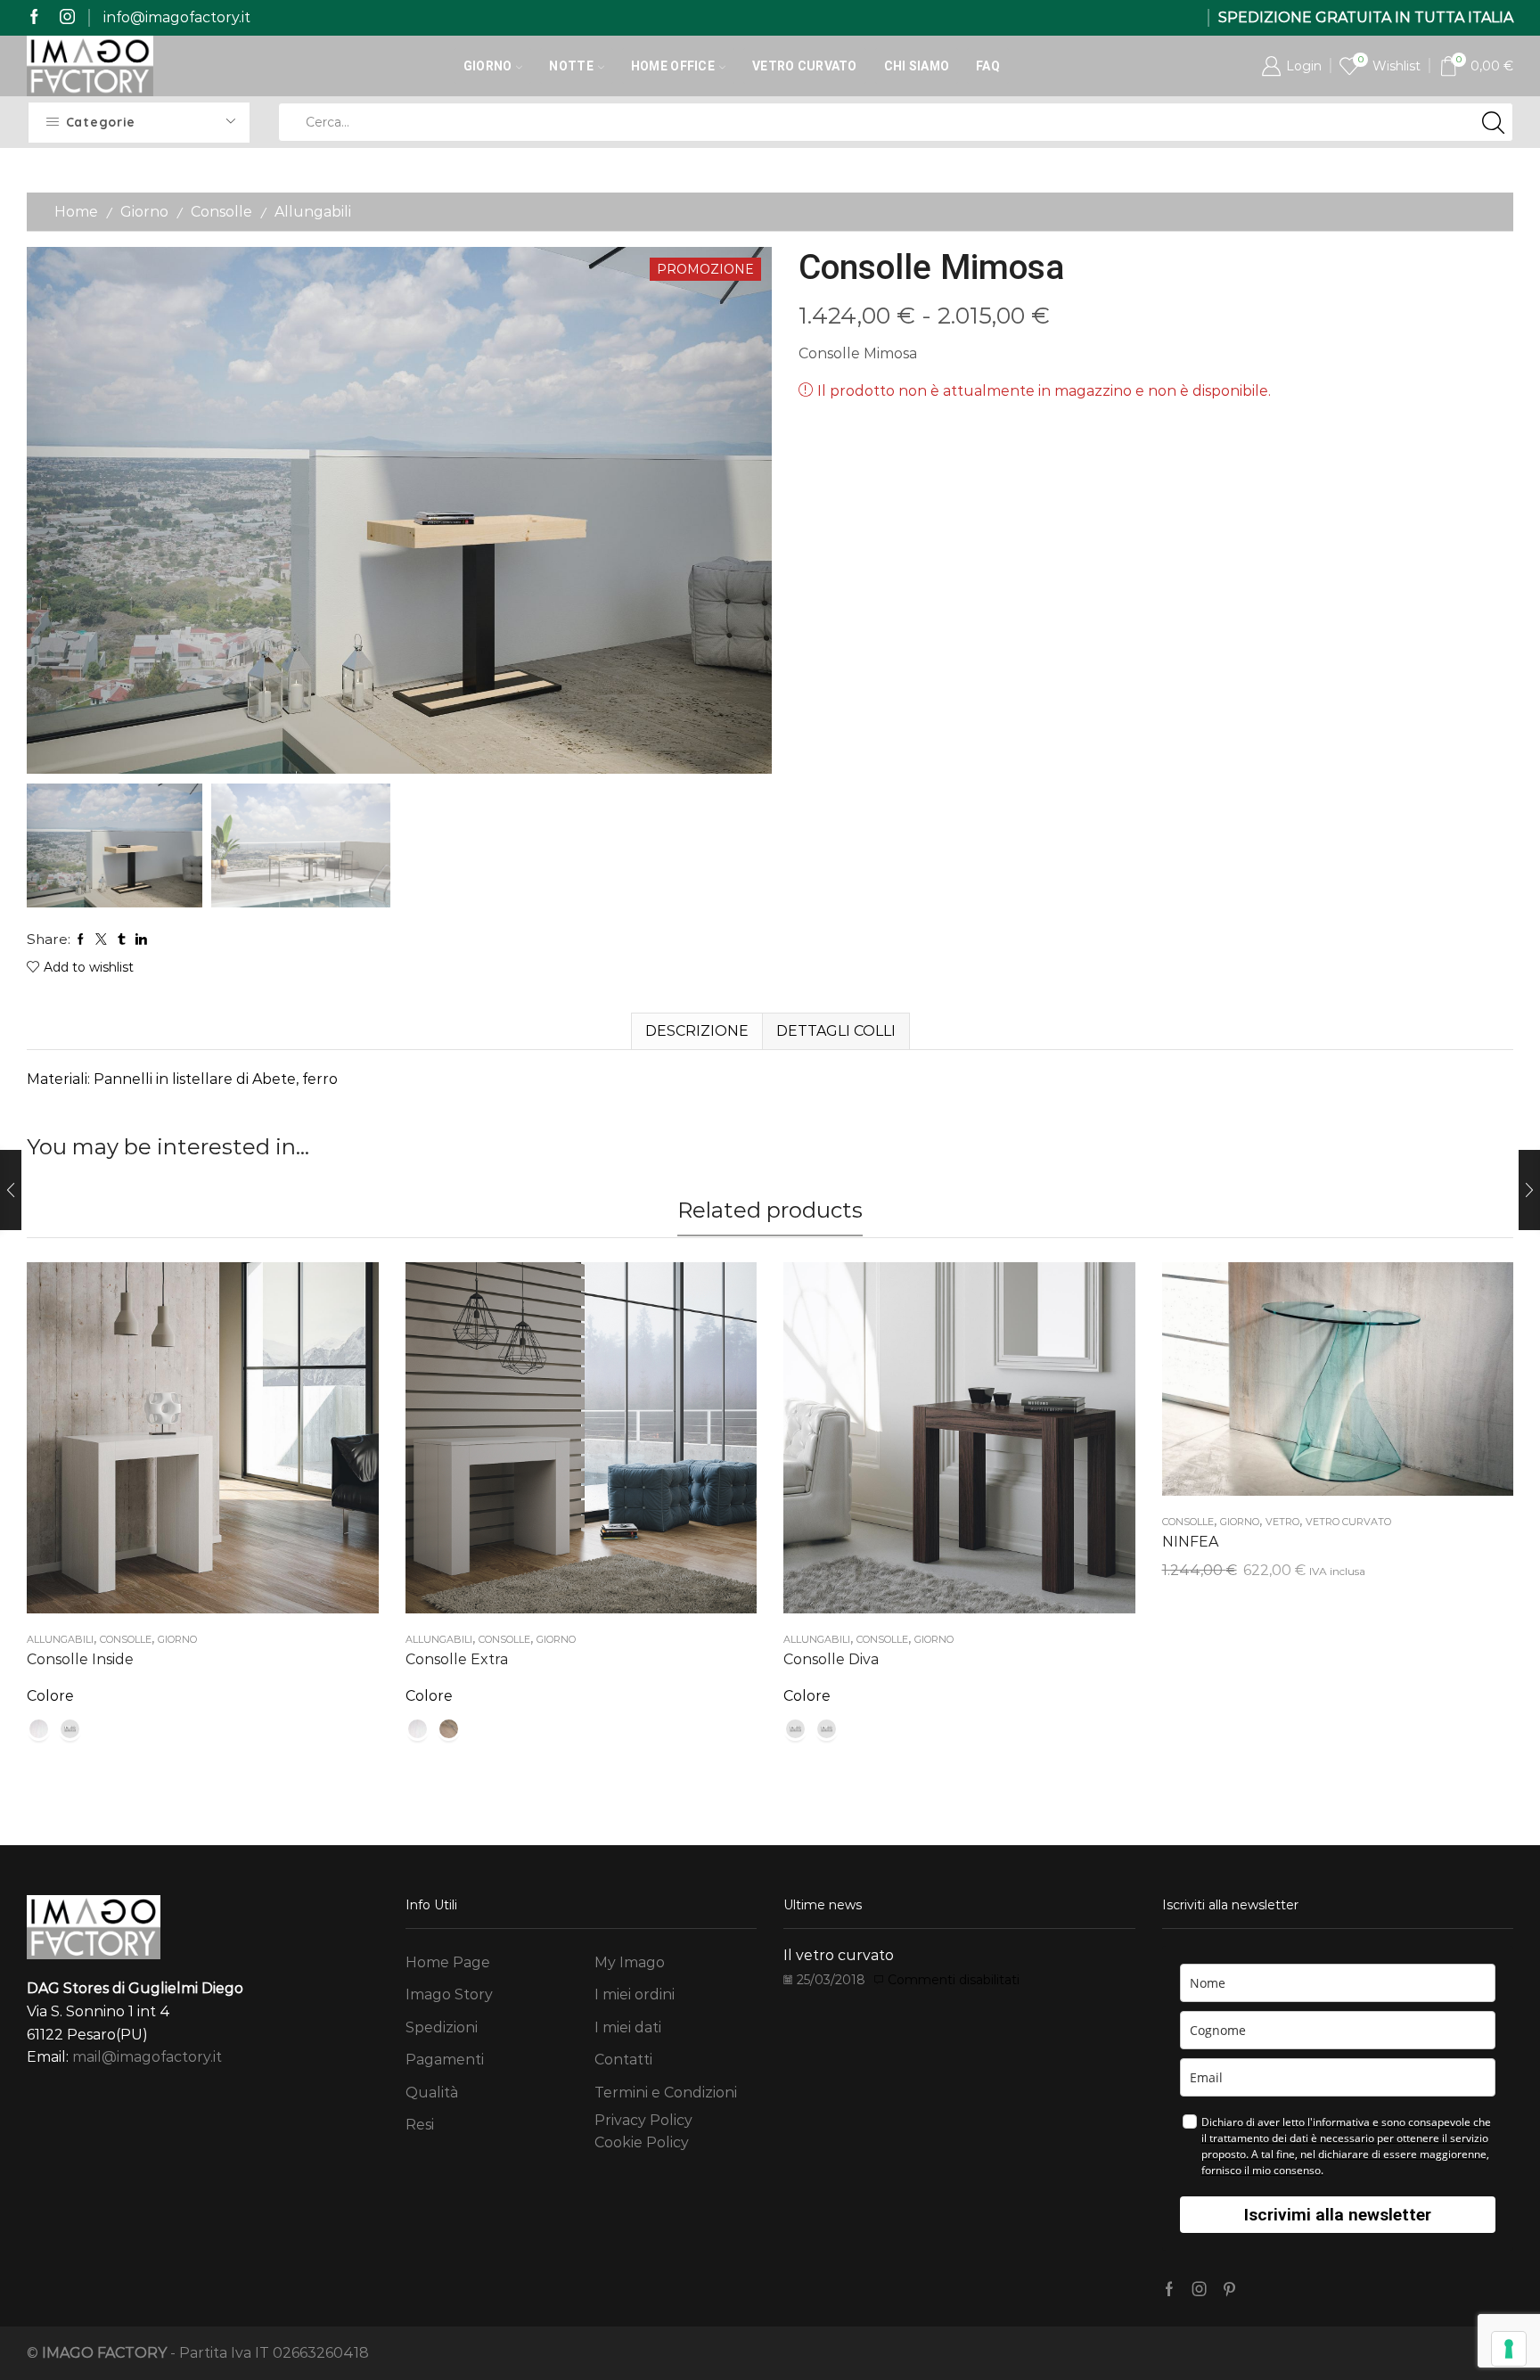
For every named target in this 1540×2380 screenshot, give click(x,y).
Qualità (432, 2093)
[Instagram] (67, 17)
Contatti (623, 2060)
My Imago (630, 1962)
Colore (50, 1696)
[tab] (696, 1031)
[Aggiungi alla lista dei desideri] (184, 1445)
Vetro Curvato (805, 66)
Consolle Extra (457, 1659)
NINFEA (1190, 1542)
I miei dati (628, 2027)
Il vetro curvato (839, 1955)
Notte (571, 66)
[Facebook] (34, 17)
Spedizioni (442, 2027)
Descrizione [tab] (697, 1031)
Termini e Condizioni (666, 2093)
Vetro (1282, 1522)
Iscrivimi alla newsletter (1338, 2215)
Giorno (488, 66)
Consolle (221, 212)
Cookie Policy (642, 2142)
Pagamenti (445, 2060)
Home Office (673, 66)
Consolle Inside (80, 1659)
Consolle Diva (831, 1659)
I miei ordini (635, 1994)
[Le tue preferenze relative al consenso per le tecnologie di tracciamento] (1509, 2349)
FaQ (988, 66)
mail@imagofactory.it (147, 2057)
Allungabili (313, 212)
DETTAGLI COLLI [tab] (836, 1031)
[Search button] (1494, 122)
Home (76, 212)
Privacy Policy (643, 2120)
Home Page (448, 1962)
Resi (420, 2125)
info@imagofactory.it (177, 17)
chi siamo (917, 66)
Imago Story (449, 1994)
